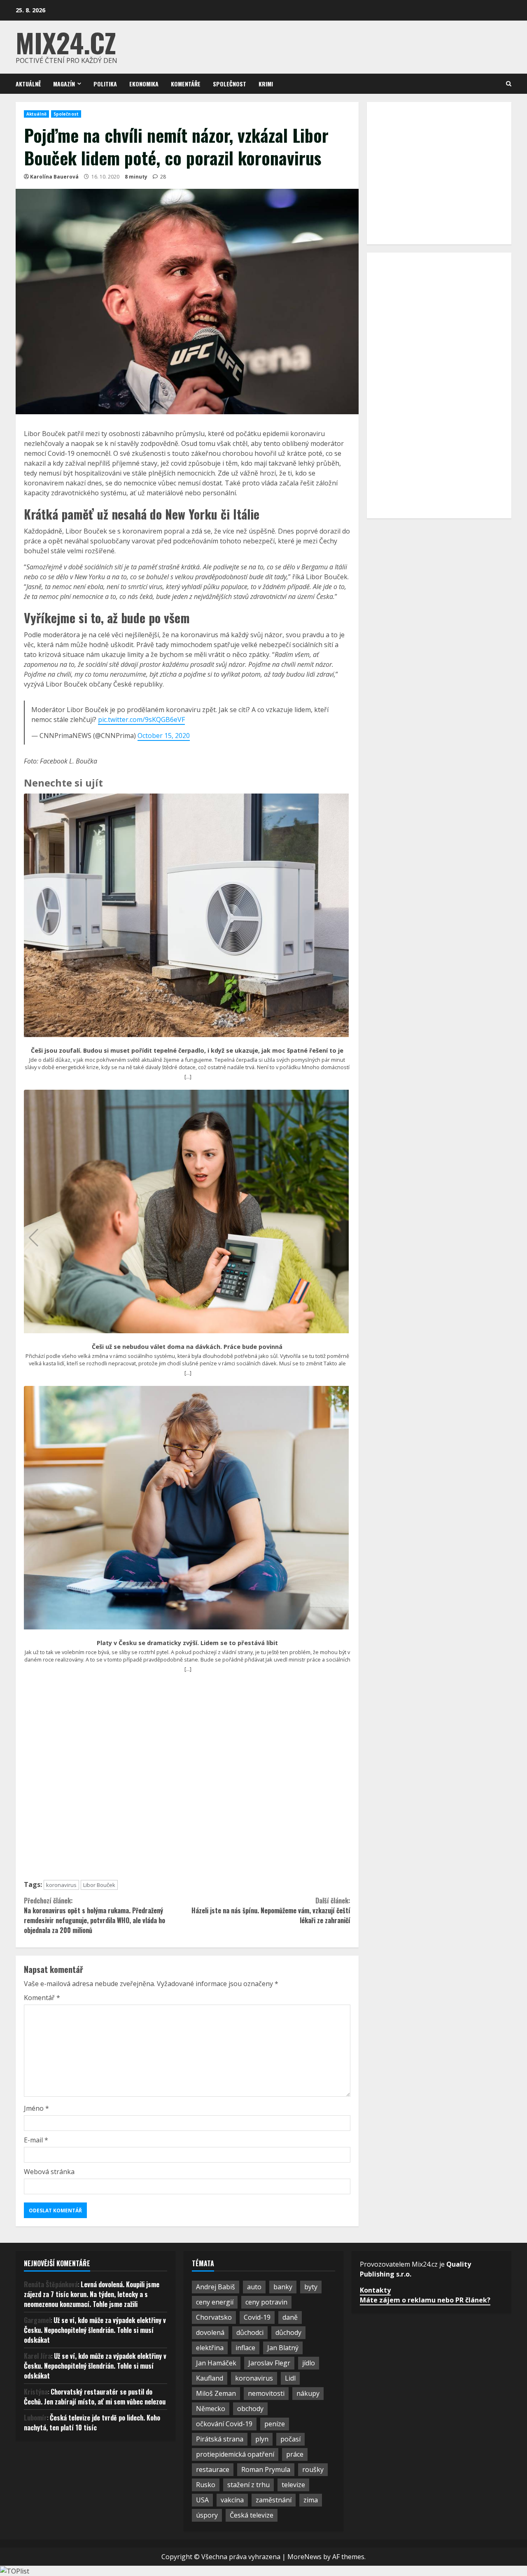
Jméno (36, 2108)
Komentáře (186, 84)
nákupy (308, 2393)
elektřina (210, 2348)
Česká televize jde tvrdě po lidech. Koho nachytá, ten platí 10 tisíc (92, 2423)
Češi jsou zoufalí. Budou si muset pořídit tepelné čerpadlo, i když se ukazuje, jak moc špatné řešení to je (187, 1051)
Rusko (206, 2485)
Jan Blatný (283, 2348)
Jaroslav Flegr (269, 2363)
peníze (275, 2424)
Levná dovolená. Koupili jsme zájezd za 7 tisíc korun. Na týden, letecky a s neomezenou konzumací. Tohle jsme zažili (92, 2294)
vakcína (232, 2500)
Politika (105, 84)
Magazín (64, 84)
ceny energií (215, 2302)
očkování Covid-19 (224, 2424)
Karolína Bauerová (54, 177)
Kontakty (375, 2290)
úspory (207, 2515)
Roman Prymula (266, 2469)
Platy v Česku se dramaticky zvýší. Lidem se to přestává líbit (187, 1643)
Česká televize (252, 2515)
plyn (262, 2439)
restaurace (213, 2469)
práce (295, 2454)
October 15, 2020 (164, 736)
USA (202, 2500)
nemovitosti (266, 2393)
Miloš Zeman (216, 2393)
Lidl (290, 2378)
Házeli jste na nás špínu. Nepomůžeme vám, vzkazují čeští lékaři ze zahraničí (271, 1910)
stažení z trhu (248, 2485)
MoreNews (304, 2557)
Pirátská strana (220, 2439)
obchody (250, 2409)
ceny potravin (266, 2302)
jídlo (309, 2363)
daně (290, 2317)
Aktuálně (28, 84)
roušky (313, 2469)
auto (254, 2287)
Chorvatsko (214, 2317)
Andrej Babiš (216, 2287)
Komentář (42, 1998)
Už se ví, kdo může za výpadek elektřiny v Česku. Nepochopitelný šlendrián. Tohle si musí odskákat (95, 2330)
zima (311, 2500)
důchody (288, 2332)
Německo (211, 2409)
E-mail (36, 2140)
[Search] (509, 84)
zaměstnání (274, 2500)
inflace (245, 2348)
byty (311, 2287)
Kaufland (210, 2378)
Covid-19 (257, 2317)
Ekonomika (144, 84)
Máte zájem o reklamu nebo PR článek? (425, 2300)
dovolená (210, 2332)
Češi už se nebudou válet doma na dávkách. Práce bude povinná (187, 1347)
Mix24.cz (66, 42)
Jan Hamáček (216, 2363)
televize (293, 2485)
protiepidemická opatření (235, 2454)
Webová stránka (49, 2172)
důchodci (250, 2332)
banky (283, 2287)
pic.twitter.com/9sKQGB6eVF (141, 719)
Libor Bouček (99, 1885)
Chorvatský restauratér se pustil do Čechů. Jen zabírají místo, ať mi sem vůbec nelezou (95, 2397)
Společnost (230, 84)
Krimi (266, 84)
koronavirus (61, 1885)
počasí (290, 2439)
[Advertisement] (187, 1780)
